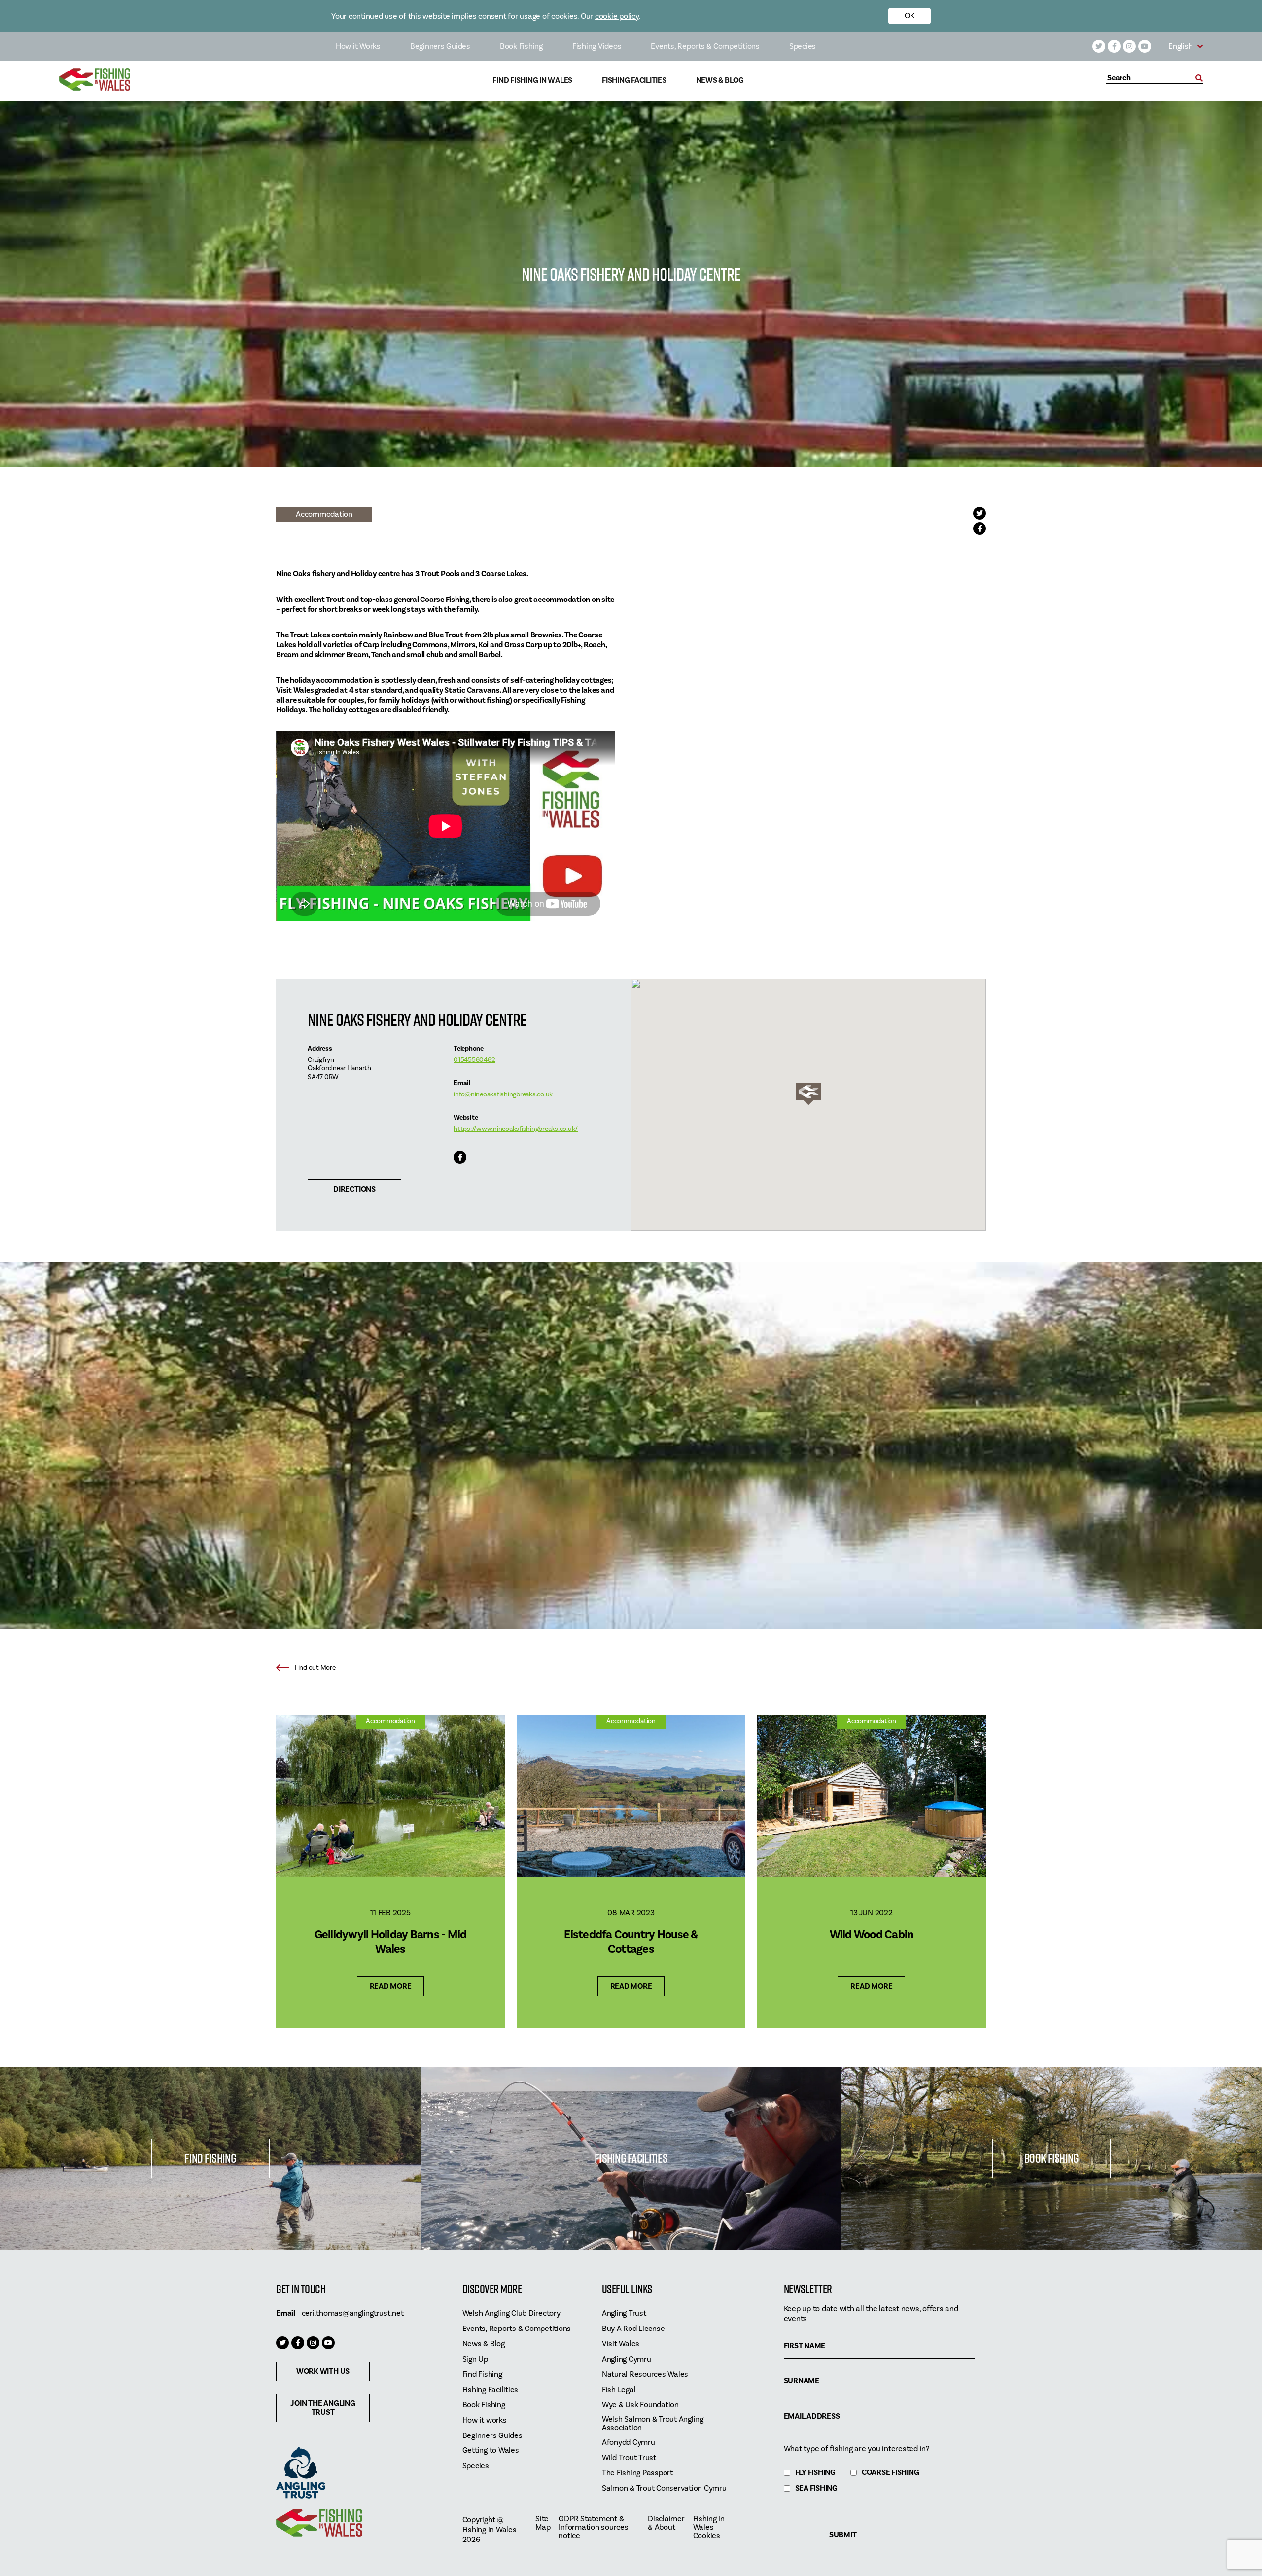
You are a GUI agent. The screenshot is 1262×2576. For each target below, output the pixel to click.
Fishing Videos (597, 46)
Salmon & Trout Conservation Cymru (664, 2488)
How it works (485, 2420)
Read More (391, 1986)
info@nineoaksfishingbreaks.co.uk (503, 1094)
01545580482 (474, 1060)
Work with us (323, 2371)
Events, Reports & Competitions (705, 46)
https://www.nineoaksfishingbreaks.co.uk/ (516, 1129)
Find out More (315, 1668)
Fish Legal (619, 2390)
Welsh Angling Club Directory (511, 2313)
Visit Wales (621, 2344)
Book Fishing (521, 46)
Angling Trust (624, 2313)
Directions (354, 1189)
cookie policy (617, 16)
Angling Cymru (627, 2359)
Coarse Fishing (891, 2473)
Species (803, 46)
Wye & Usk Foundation (640, 2405)
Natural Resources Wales (645, 2375)
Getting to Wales (491, 2451)
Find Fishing (210, 2158)
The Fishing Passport (637, 2473)
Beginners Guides (440, 46)
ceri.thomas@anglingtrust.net (353, 2313)
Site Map (543, 2523)
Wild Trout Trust (629, 2458)
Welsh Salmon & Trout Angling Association (653, 2424)
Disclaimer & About (666, 2523)
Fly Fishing (815, 2473)
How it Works (358, 46)
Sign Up (475, 2359)
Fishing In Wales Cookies (709, 2527)
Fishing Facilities (634, 81)
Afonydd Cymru (629, 2443)
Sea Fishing (816, 2488)
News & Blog (720, 81)
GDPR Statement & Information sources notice (593, 2527)
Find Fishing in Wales (532, 81)
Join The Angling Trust (323, 2408)
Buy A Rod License (633, 2329)
